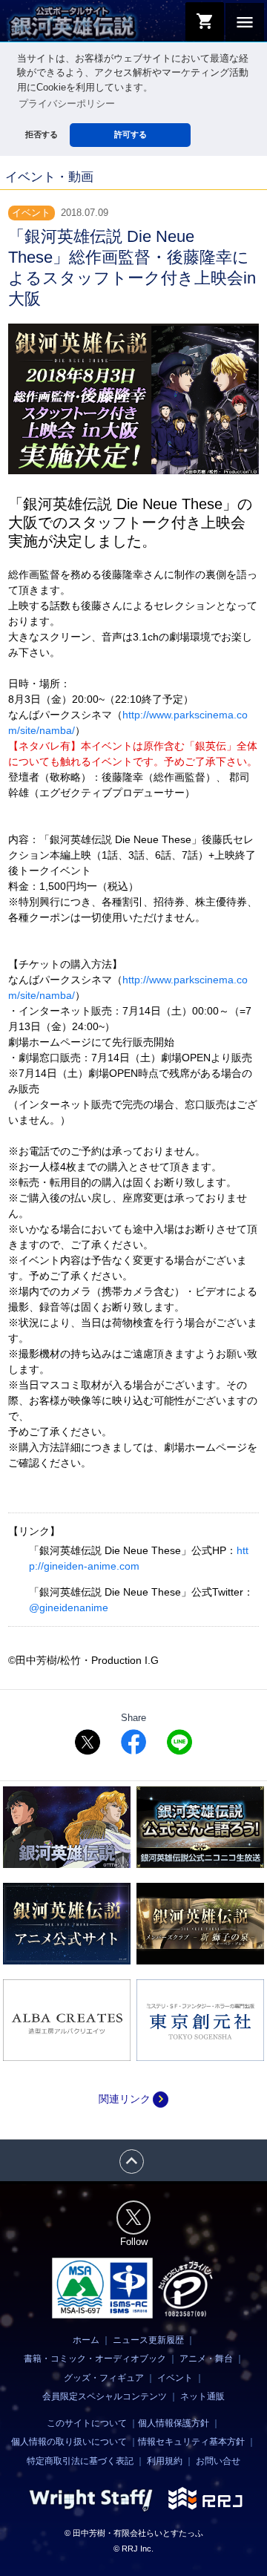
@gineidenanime (69, 1607)
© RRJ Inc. (133, 2549)
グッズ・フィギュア (104, 2378)
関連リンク (133, 2099)
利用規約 (165, 2461)
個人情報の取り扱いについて (69, 2442)
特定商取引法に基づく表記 (80, 2461)
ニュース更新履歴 (148, 2340)
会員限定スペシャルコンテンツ (105, 2396)
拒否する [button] (42, 134)
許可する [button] (131, 134)
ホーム (86, 2340)
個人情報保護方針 (174, 2423)
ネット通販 (202, 2396)
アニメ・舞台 (206, 2359)
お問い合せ (218, 2461)
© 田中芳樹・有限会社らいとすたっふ (134, 2533)
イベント (175, 2378)
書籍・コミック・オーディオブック (95, 2359)
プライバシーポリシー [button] (67, 104)
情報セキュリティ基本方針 (191, 2442)
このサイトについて (87, 2423)
